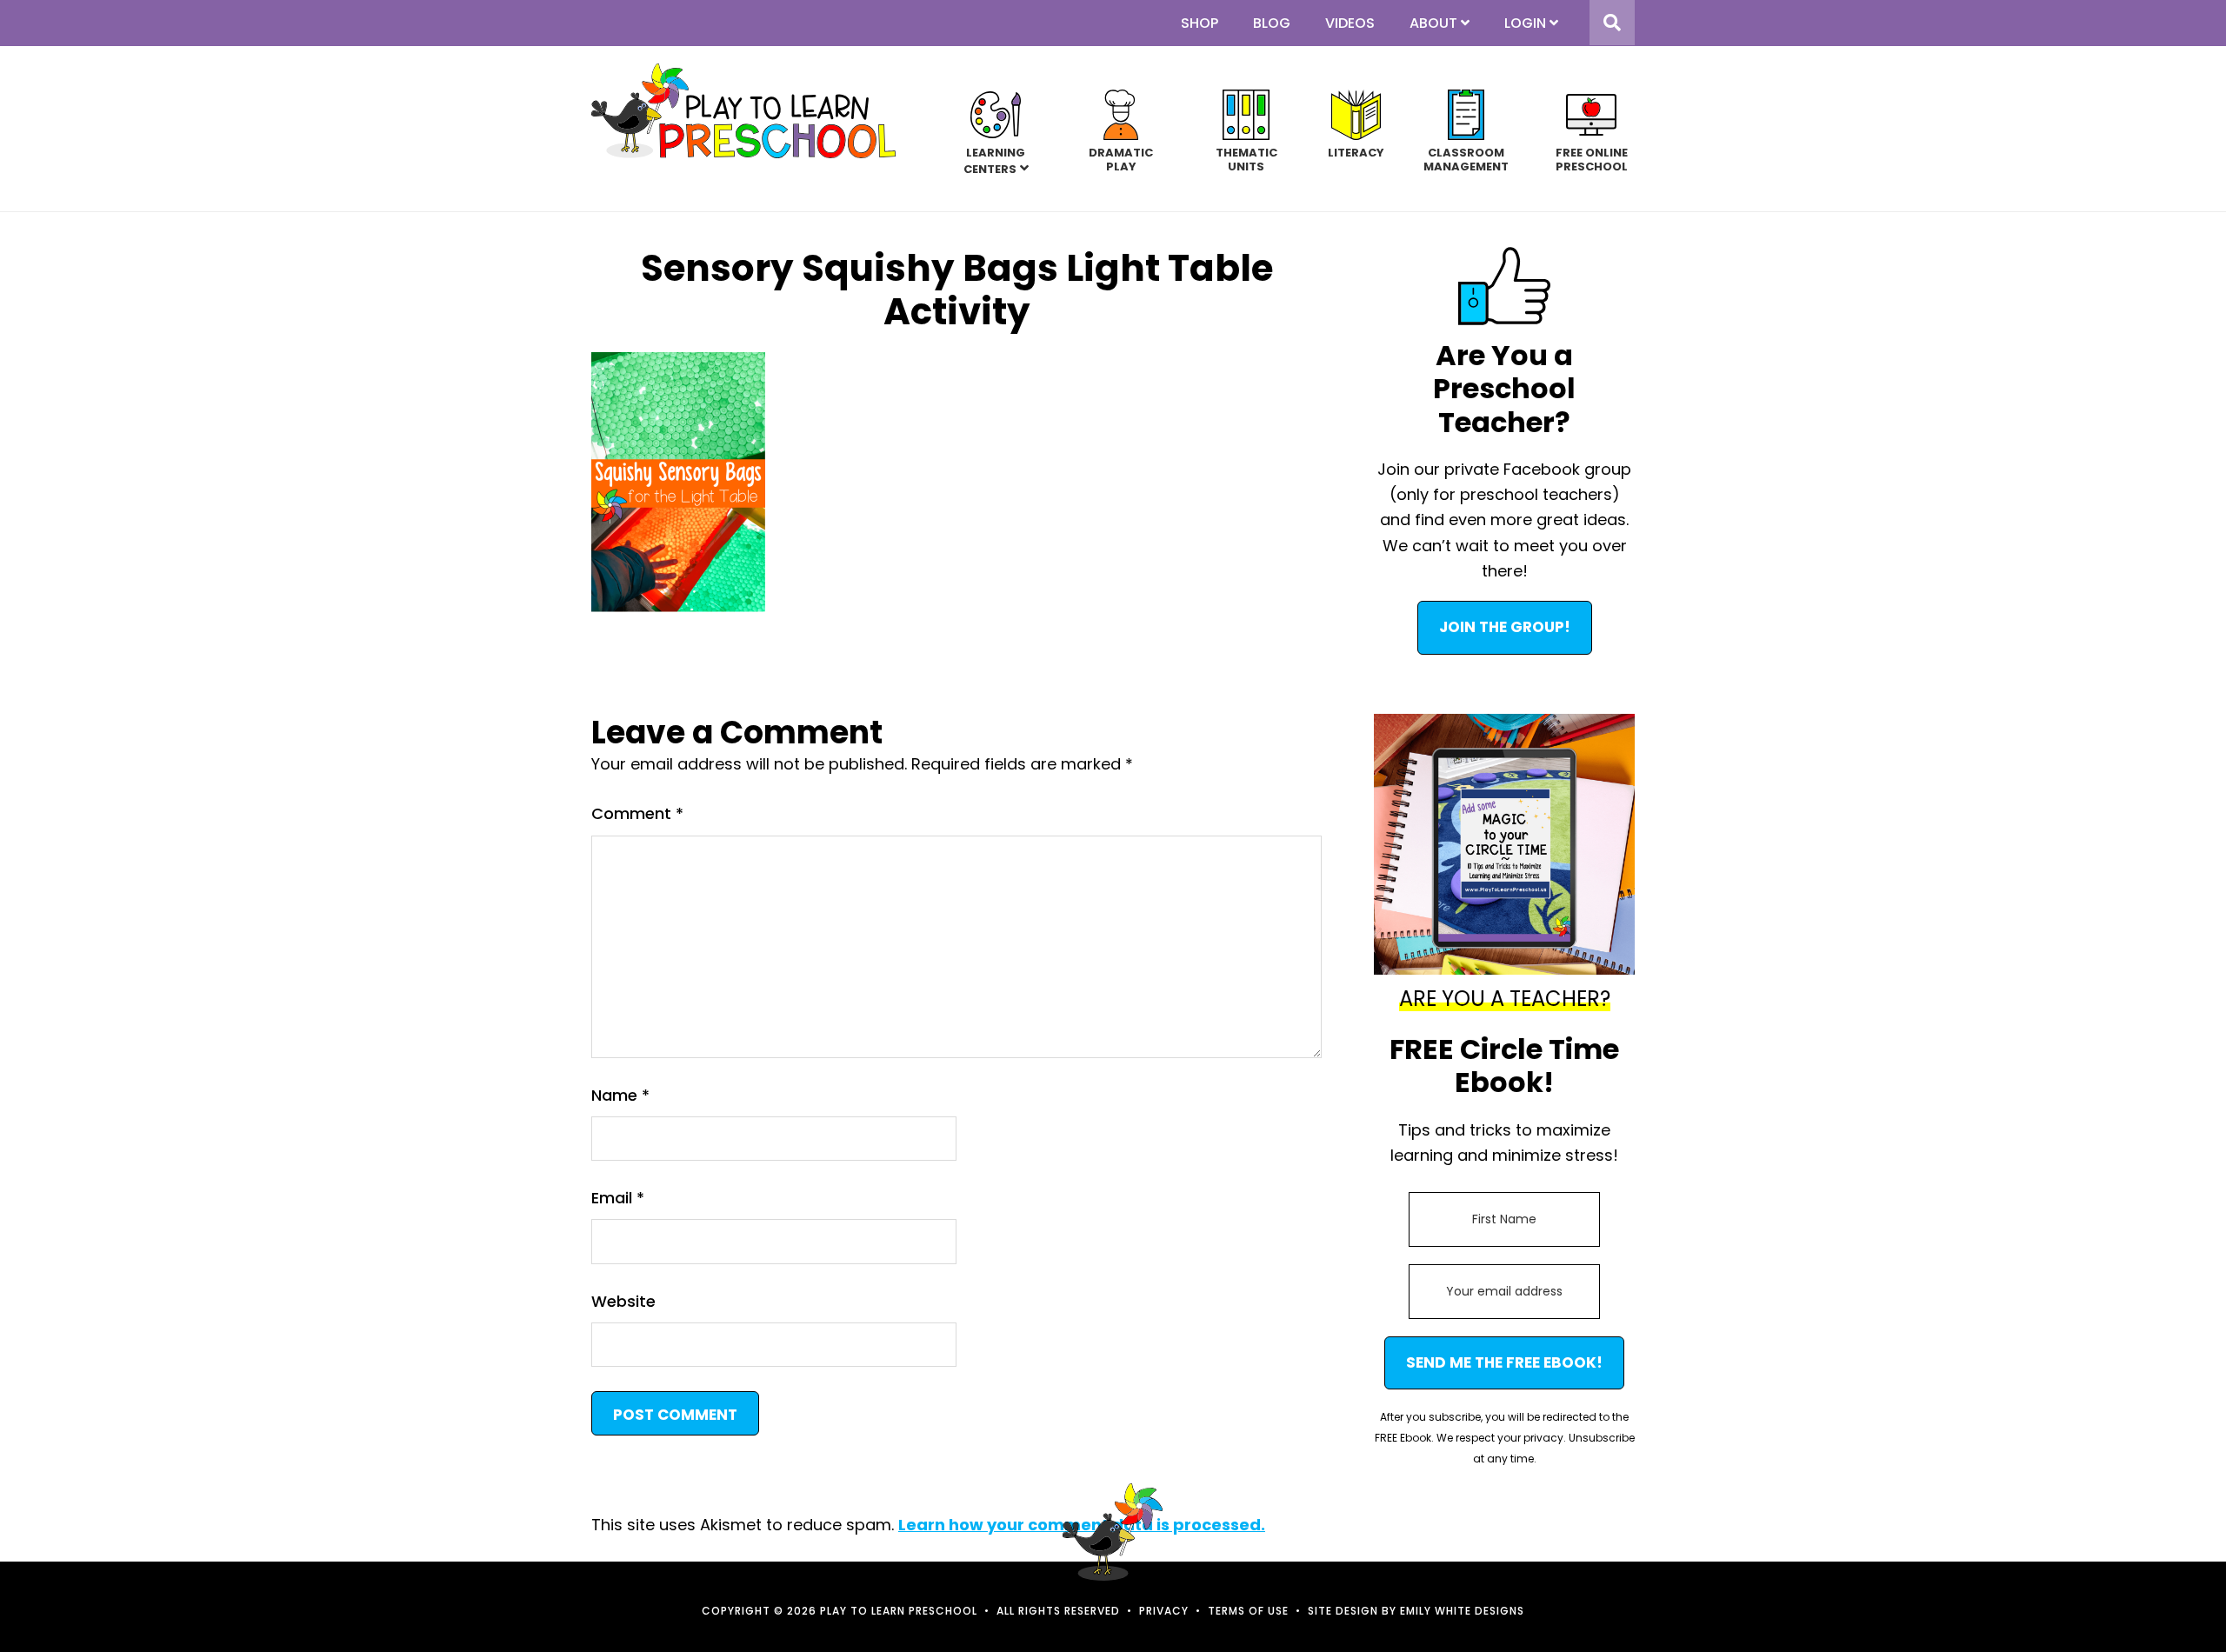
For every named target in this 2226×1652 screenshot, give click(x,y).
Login (1525, 23)
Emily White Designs (1462, 1611)
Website (623, 1301)
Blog (1272, 23)
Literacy (1356, 152)
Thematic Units (1246, 159)
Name (620, 1095)
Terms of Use (1248, 1611)
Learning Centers (995, 160)
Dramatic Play (1121, 159)
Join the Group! (1505, 627)
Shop (1200, 23)
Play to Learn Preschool (743, 111)
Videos (1350, 23)
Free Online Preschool (1592, 159)
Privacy (1164, 1611)
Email (618, 1198)
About (1433, 23)
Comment (637, 813)
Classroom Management (1466, 159)
